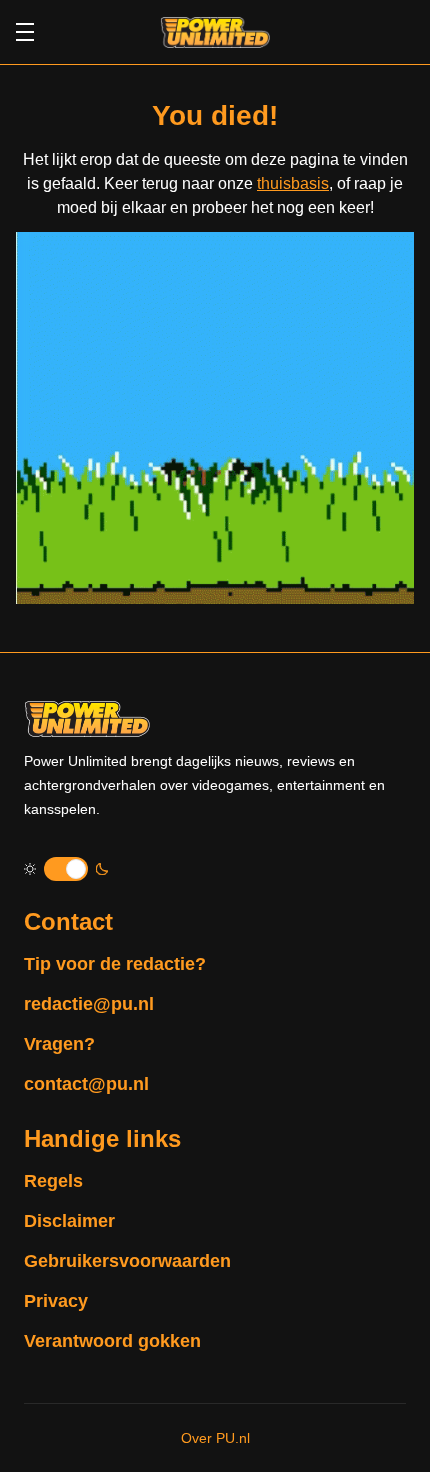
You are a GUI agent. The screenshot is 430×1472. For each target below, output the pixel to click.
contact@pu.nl (86, 1084)
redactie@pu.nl (89, 1004)
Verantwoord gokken (112, 1341)
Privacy (56, 1301)
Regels (53, 1181)
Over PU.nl (215, 1438)
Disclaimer (69, 1221)
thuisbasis (293, 183)
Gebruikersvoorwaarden (127, 1261)
